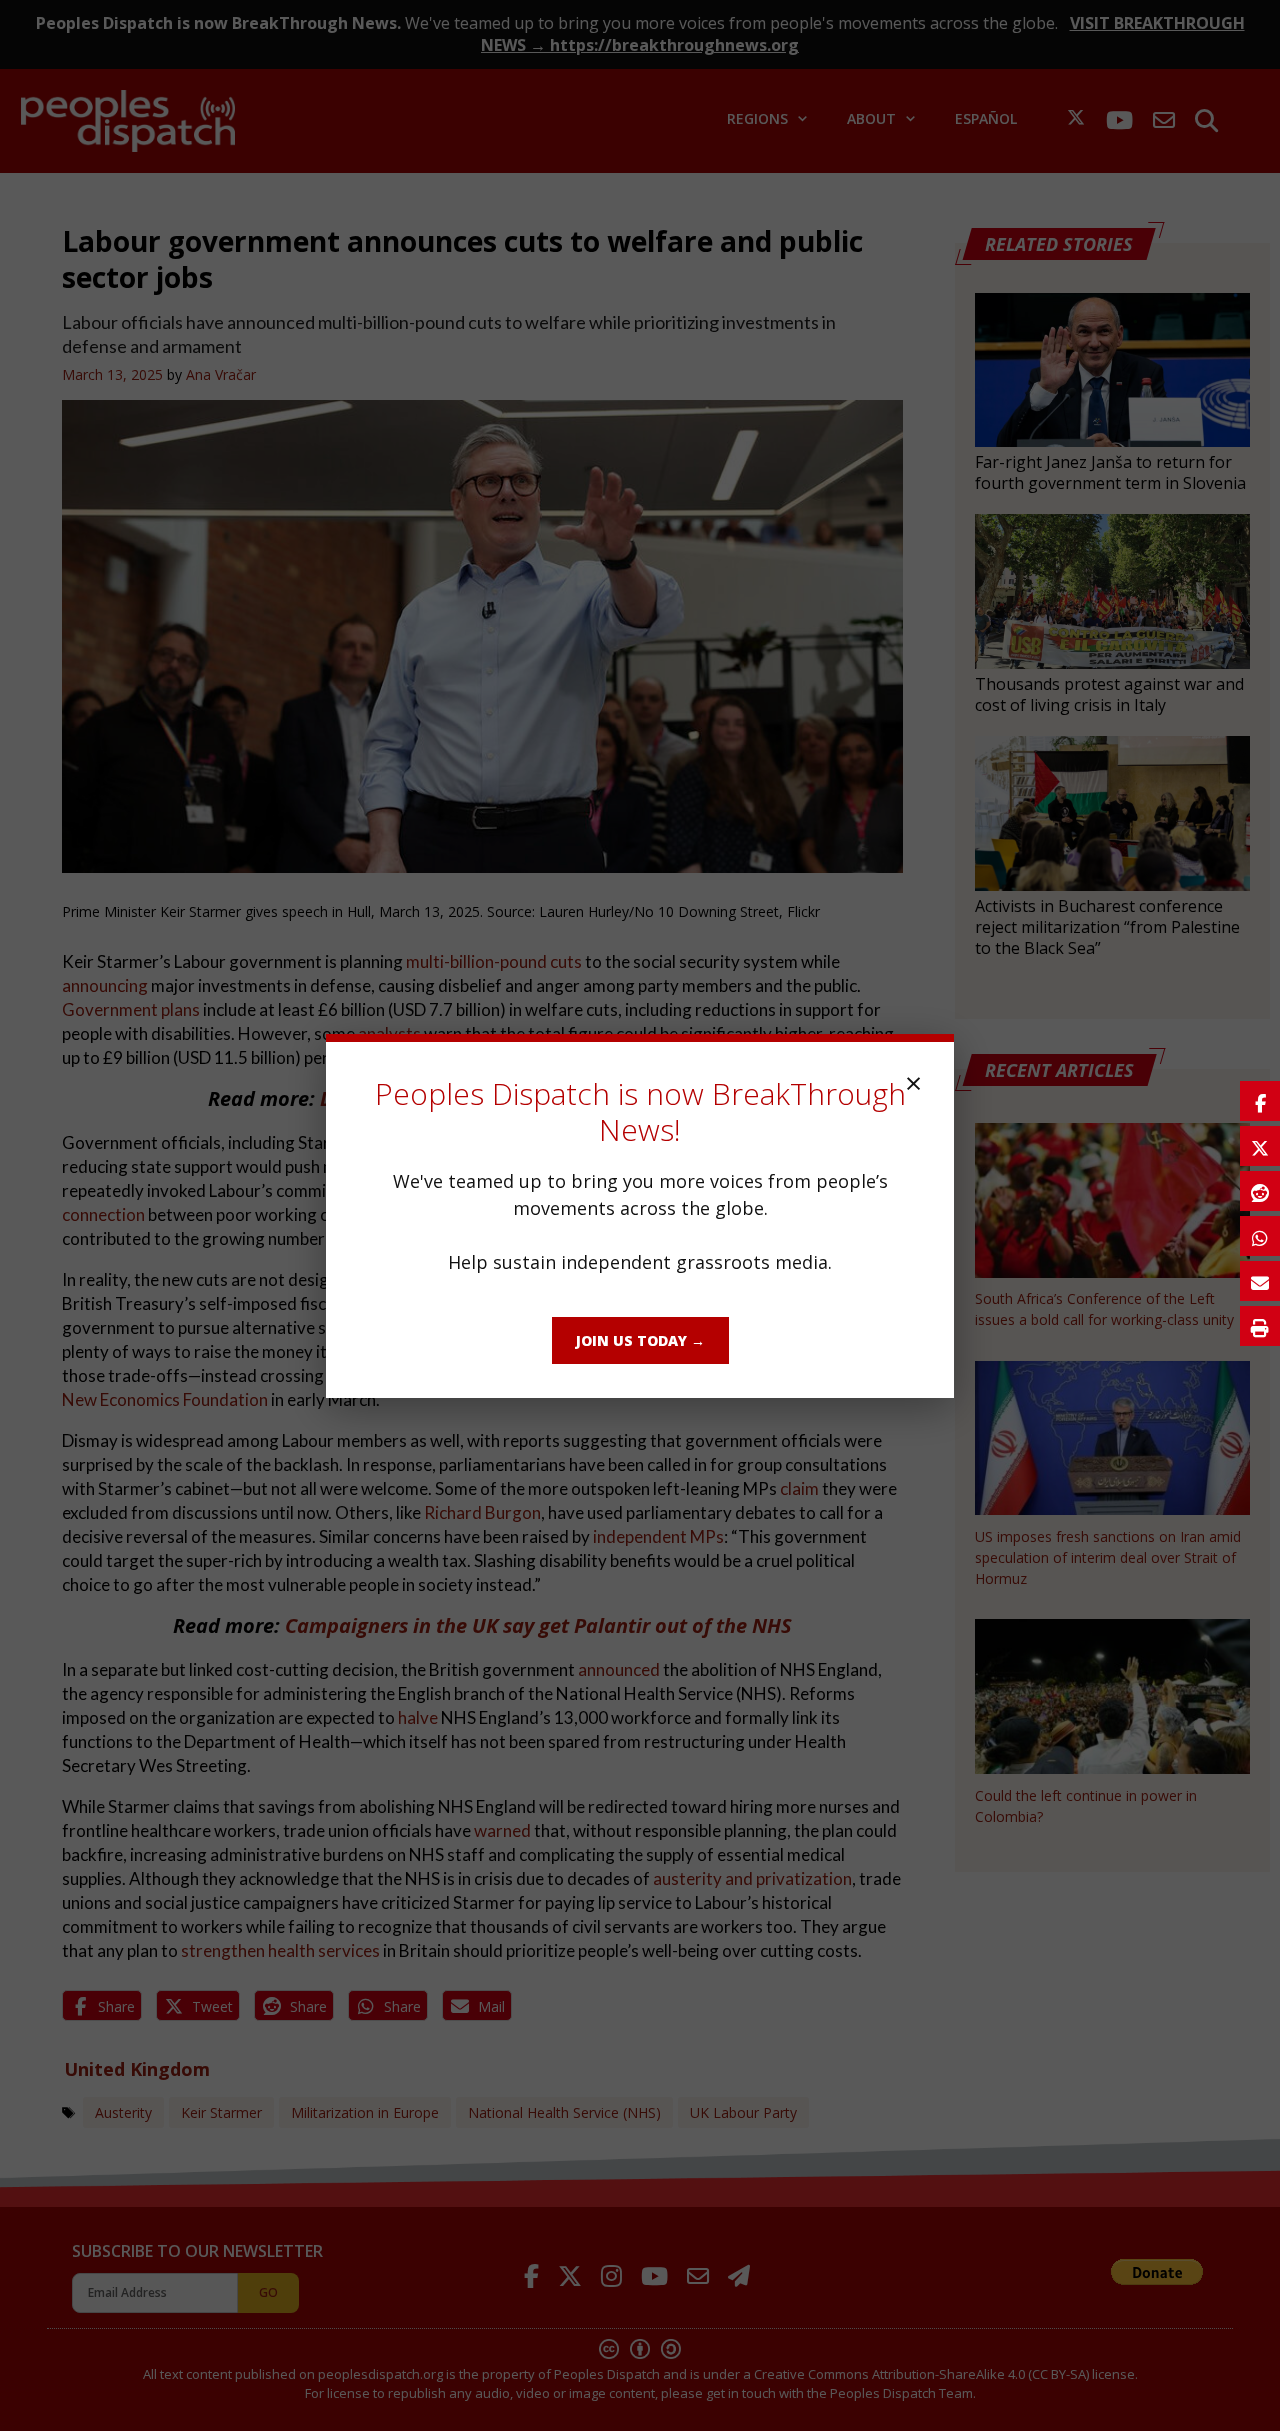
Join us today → (640, 1340)
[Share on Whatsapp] (1260, 1236)
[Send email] (1260, 1281)
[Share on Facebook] (1260, 1101)
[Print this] (1260, 1326)
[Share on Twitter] (1260, 1146)
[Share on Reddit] (1260, 1191)
